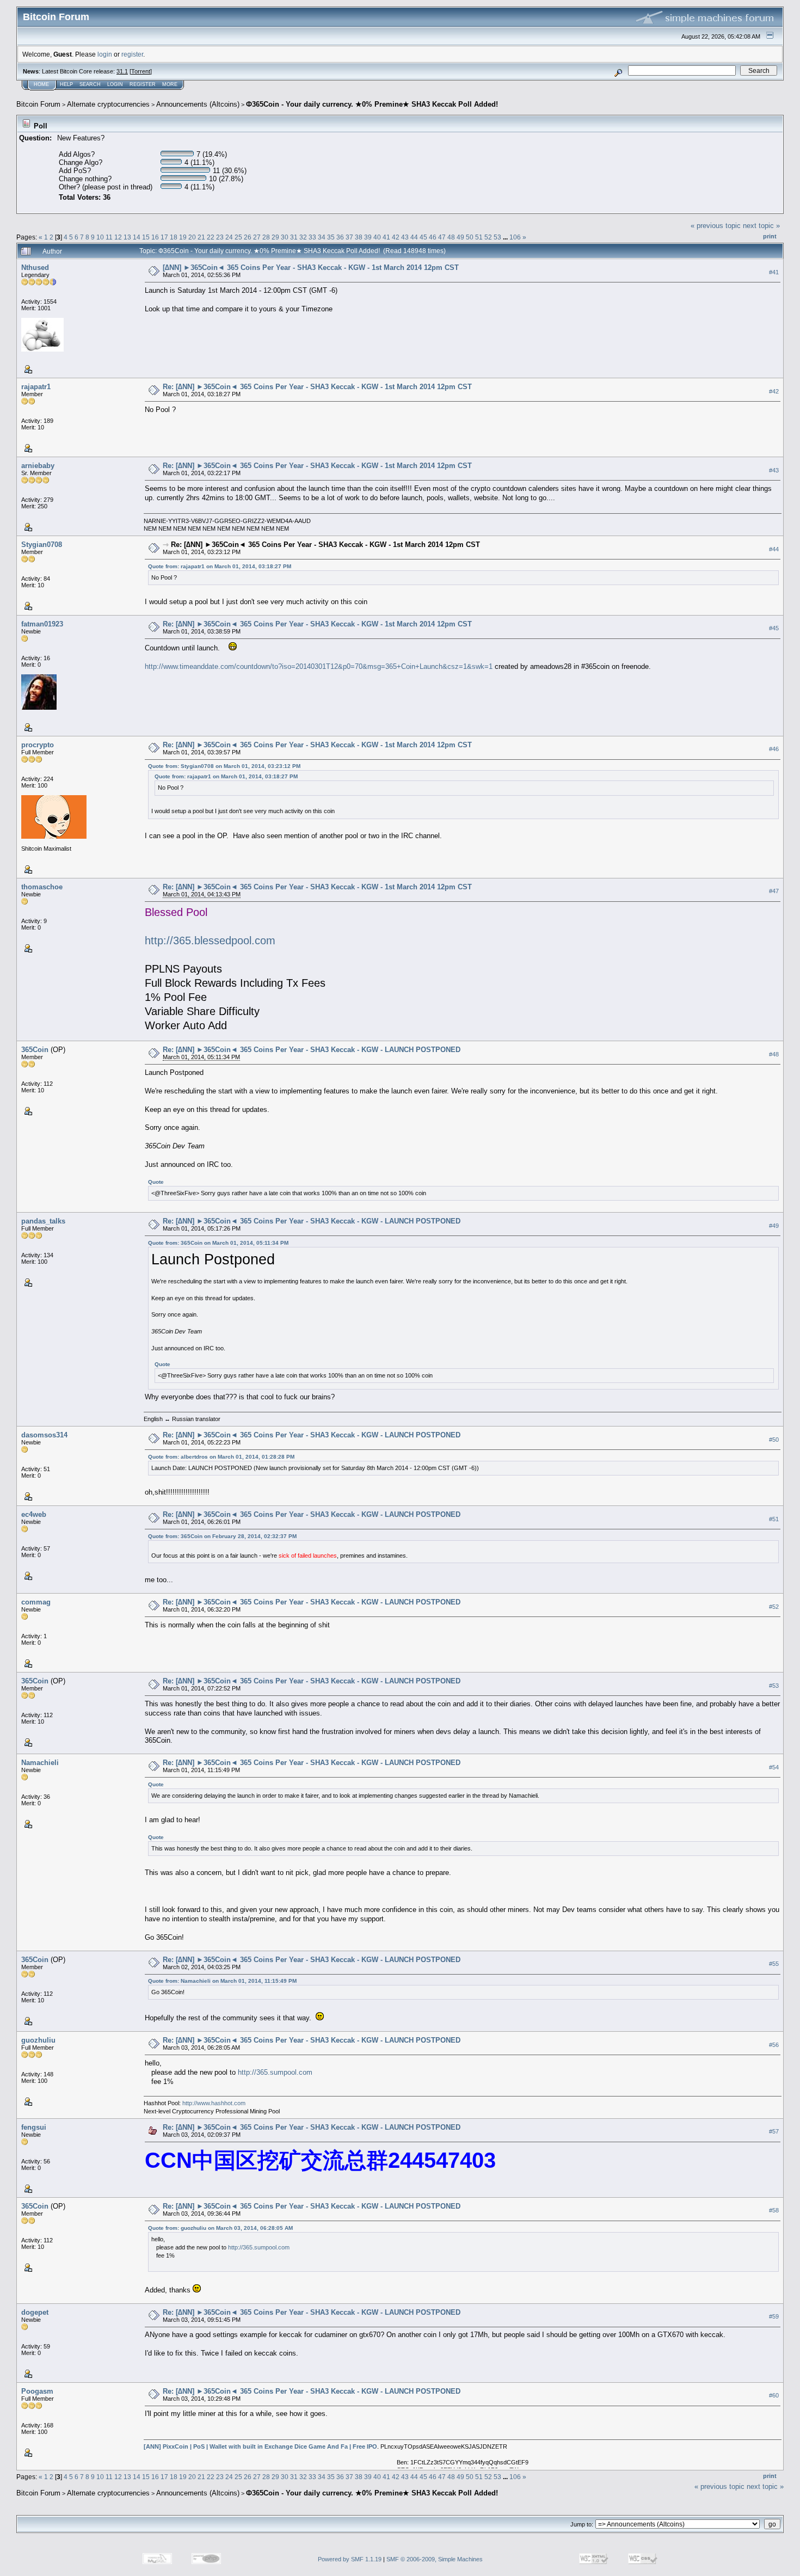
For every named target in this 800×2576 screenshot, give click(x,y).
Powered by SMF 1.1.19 (350, 2559)
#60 (774, 2396)
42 (396, 237)
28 (266, 237)
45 (423, 237)
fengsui (34, 2127)
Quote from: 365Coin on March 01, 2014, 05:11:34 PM (218, 1243)
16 (155, 237)
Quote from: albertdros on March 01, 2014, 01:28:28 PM (221, 1457)
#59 (774, 2317)
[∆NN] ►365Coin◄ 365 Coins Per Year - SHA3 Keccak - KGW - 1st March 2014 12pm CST (311, 268)
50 (470, 237)
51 (479, 237)
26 (248, 237)
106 (515, 237)
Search (90, 84)
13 (127, 237)
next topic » (761, 226)
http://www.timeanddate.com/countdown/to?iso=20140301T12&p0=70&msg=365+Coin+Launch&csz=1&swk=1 (319, 666)
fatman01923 (42, 624)
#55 (774, 1964)
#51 (774, 1519)
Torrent (141, 71)
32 (303, 237)
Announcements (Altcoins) (198, 104)
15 (146, 237)
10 (100, 237)
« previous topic (716, 226)
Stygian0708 (42, 545)
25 (238, 237)
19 (183, 237)
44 (414, 237)
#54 (774, 1767)
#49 (774, 1226)
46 (433, 237)
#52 (774, 1607)
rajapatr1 (36, 387)
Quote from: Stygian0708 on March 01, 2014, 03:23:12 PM (224, 766)
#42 (774, 391)
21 (201, 237)
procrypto (38, 745)
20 (192, 237)
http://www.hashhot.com (214, 2103)
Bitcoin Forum (38, 104)
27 (257, 237)
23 (220, 237)
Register (143, 84)
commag (36, 1602)
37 (349, 237)
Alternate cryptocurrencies (108, 104)
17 (164, 237)
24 (229, 237)
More (170, 84)
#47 (774, 891)
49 (460, 237)
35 (331, 237)
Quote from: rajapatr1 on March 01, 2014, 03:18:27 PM (220, 566)
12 (118, 237)
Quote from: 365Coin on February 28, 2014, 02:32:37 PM (222, 1536)
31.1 (122, 71)
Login (115, 84)
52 (488, 237)
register (132, 54)
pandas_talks (43, 1221)
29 (275, 237)
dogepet (35, 2312)
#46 (774, 749)
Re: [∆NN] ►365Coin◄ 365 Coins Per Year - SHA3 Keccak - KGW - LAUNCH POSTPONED (312, 1050)
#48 (774, 1054)
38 (359, 237)
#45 (774, 628)
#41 (774, 272)
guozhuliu (38, 2040)
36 (340, 237)
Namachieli (40, 1763)
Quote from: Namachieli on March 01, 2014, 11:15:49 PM (222, 1981)
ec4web (34, 1514)
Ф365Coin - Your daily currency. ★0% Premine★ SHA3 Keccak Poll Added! (372, 104)
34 (322, 237)
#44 (774, 549)
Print (770, 236)
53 (497, 237)
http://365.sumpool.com (275, 2072)
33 (312, 237)
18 (174, 237)
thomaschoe (42, 887)
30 (285, 237)
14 (137, 237)
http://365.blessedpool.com (210, 940)
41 (386, 237)
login (105, 54)
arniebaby (38, 466)
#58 (774, 2211)
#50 (774, 1440)
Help (66, 84)
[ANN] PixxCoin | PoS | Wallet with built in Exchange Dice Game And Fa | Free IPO (260, 2446)
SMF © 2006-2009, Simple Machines (435, 2559)
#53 (774, 1686)
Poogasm (37, 2391)
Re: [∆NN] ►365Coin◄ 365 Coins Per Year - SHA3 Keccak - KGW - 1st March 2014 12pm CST (317, 387)
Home (41, 84)
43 (405, 237)
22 (211, 237)
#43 (774, 470)
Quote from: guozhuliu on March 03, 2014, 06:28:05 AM (220, 2228)
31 (294, 237)
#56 (774, 2045)
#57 (774, 2132)
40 (377, 237)
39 (368, 237)
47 (442, 237)
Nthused (35, 268)
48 (451, 237)
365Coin (35, 1050)
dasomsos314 (44, 1435)
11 (109, 237)
